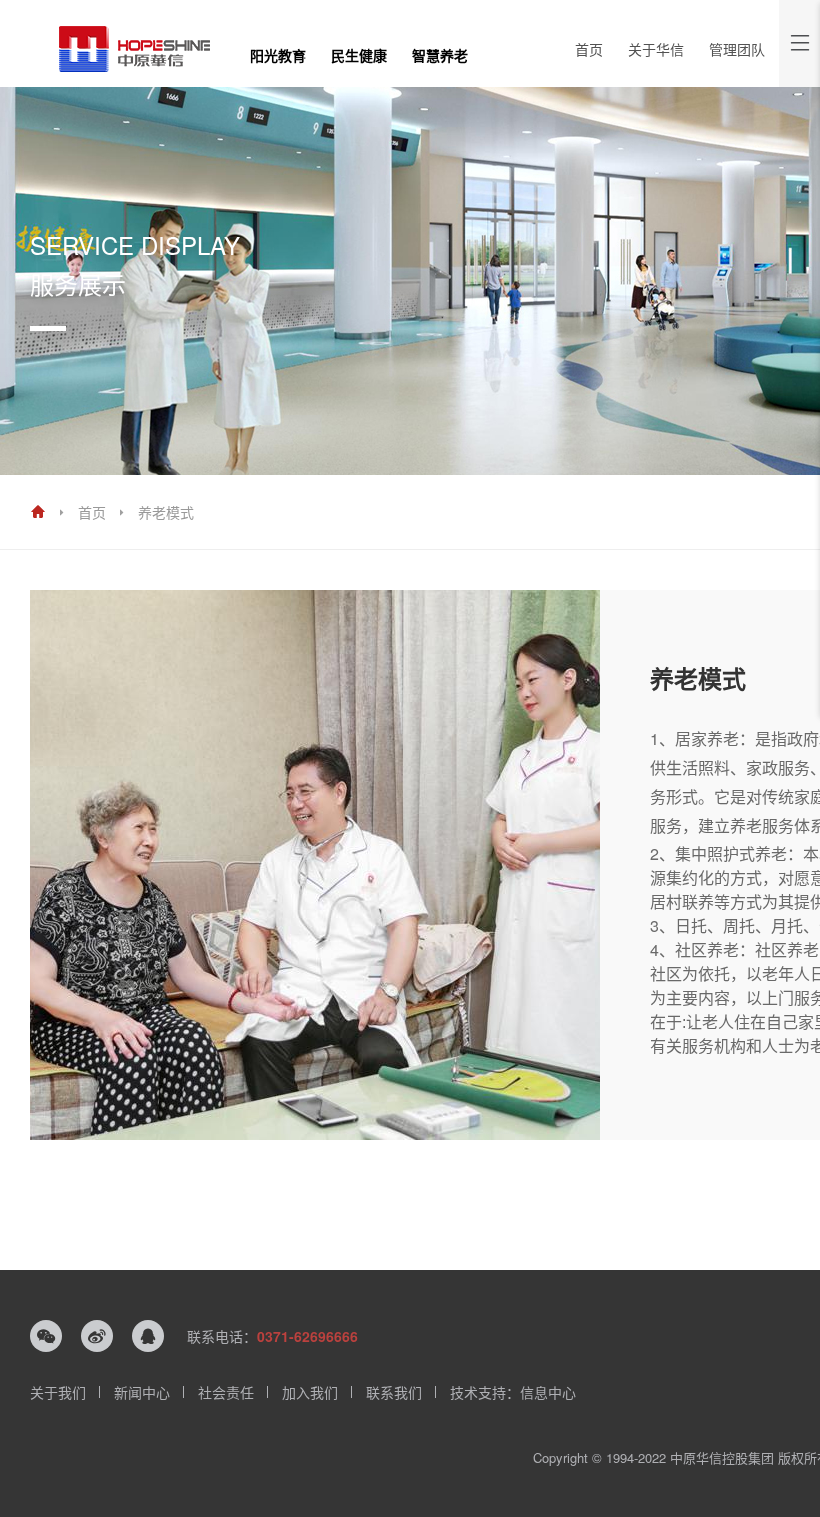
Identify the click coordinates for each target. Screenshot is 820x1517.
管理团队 (737, 49)
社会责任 (226, 1392)
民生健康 (359, 55)
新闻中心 (142, 1392)
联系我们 (394, 1392)
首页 (589, 49)
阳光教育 (278, 55)
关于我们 (58, 1392)
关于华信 (656, 49)
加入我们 (310, 1392)
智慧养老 (440, 55)
